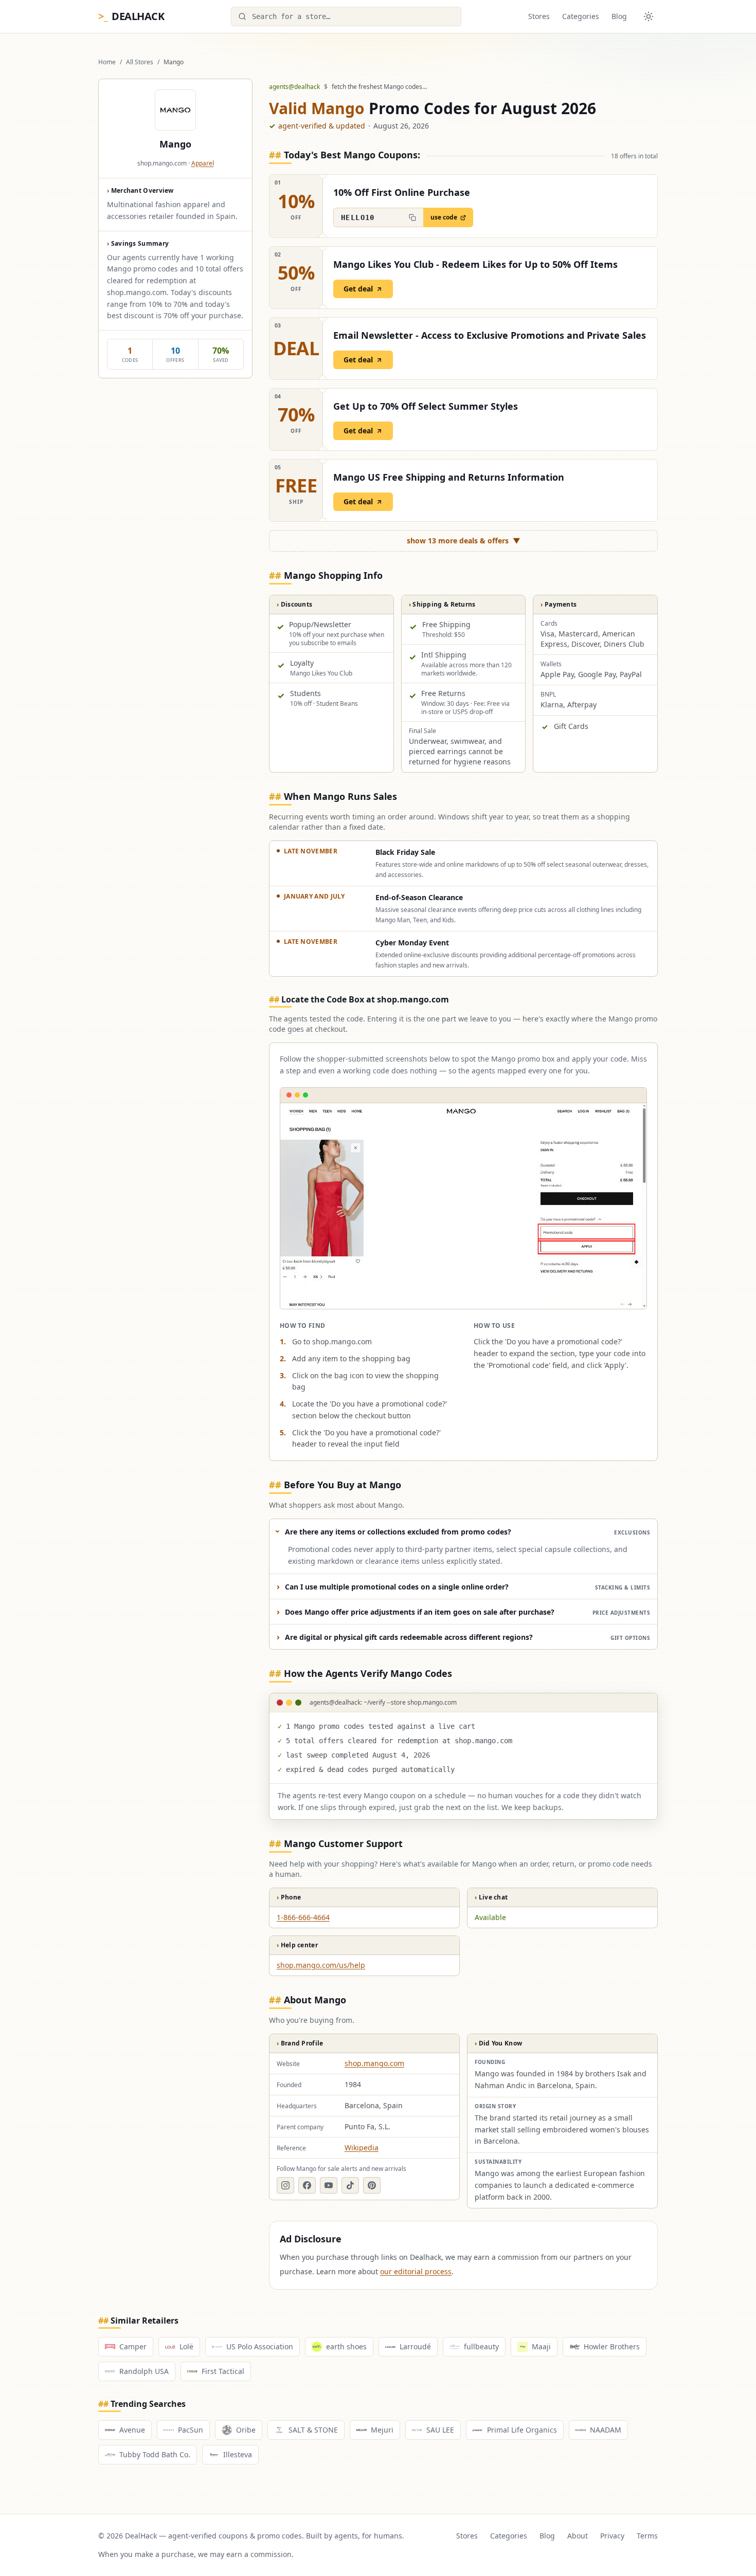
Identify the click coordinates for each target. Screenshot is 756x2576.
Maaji (541, 2346)
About (578, 2536)
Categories (581, 16)
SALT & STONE (313, 2430)
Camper (133, 2346)
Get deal (358, 289)
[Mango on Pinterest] (372, 2185)
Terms (647, 2536)
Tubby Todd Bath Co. (155, 2454)
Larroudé (415, 2346)
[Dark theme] (649, 16)
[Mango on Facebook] (307, 2185)
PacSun (191, 2430)
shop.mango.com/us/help (321, 1965)
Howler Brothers (612, 2346)
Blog (619, 16)
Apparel (203, 163)
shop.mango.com (374, 2063)
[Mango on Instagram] (285, 2185)
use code (444, 217)
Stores (539, 16)
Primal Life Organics (522, 2430)
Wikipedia (362, 2148)
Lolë (186, 2346)
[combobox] (346, 16)
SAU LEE (440, 2430)
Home (107, 62)
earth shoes (346, 2346)
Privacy (612, 2536)
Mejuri (382, 2430)
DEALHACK (131, 16)
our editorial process (416, 2271)
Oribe (246, 2430)
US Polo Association (260, 2346)
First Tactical (223, 2371)
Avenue (132, 2430)
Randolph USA (144, 2371)
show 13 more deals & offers (464, 541)
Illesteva (238, 2454)
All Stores (140, 62)
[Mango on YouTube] (329, 2185)
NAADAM (606, 2430)
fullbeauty (481, 2346)
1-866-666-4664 (303, 1917)
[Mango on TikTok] (350, 2185)
